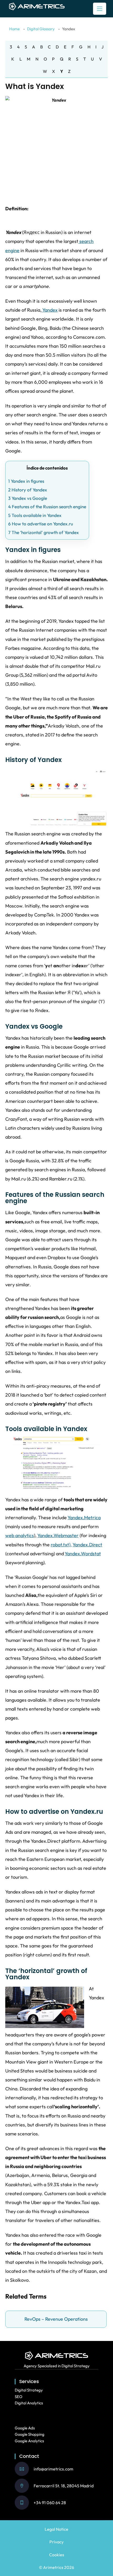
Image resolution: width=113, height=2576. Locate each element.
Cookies (57, 2555)
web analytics (20, 1535)
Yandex (50, 310)
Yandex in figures (26, 481)
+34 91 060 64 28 (50, 2503)
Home (14, 29)
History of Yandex (28, 490)
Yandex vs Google (28, 498)
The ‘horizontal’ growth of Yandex (43, 532)
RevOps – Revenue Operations (56, 2319)
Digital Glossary (41, 29)
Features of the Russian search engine (47, 507)
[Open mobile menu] (100, 9)
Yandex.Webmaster (58, 1535)
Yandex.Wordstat (83, 1554)
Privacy (56, 2542)
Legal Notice (56, 2529)
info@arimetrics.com (53, 2469)
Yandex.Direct (87, 1545)
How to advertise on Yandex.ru (41, 524)
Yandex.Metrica (84, 1518)
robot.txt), (61, 1545)
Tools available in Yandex (35, 515)
